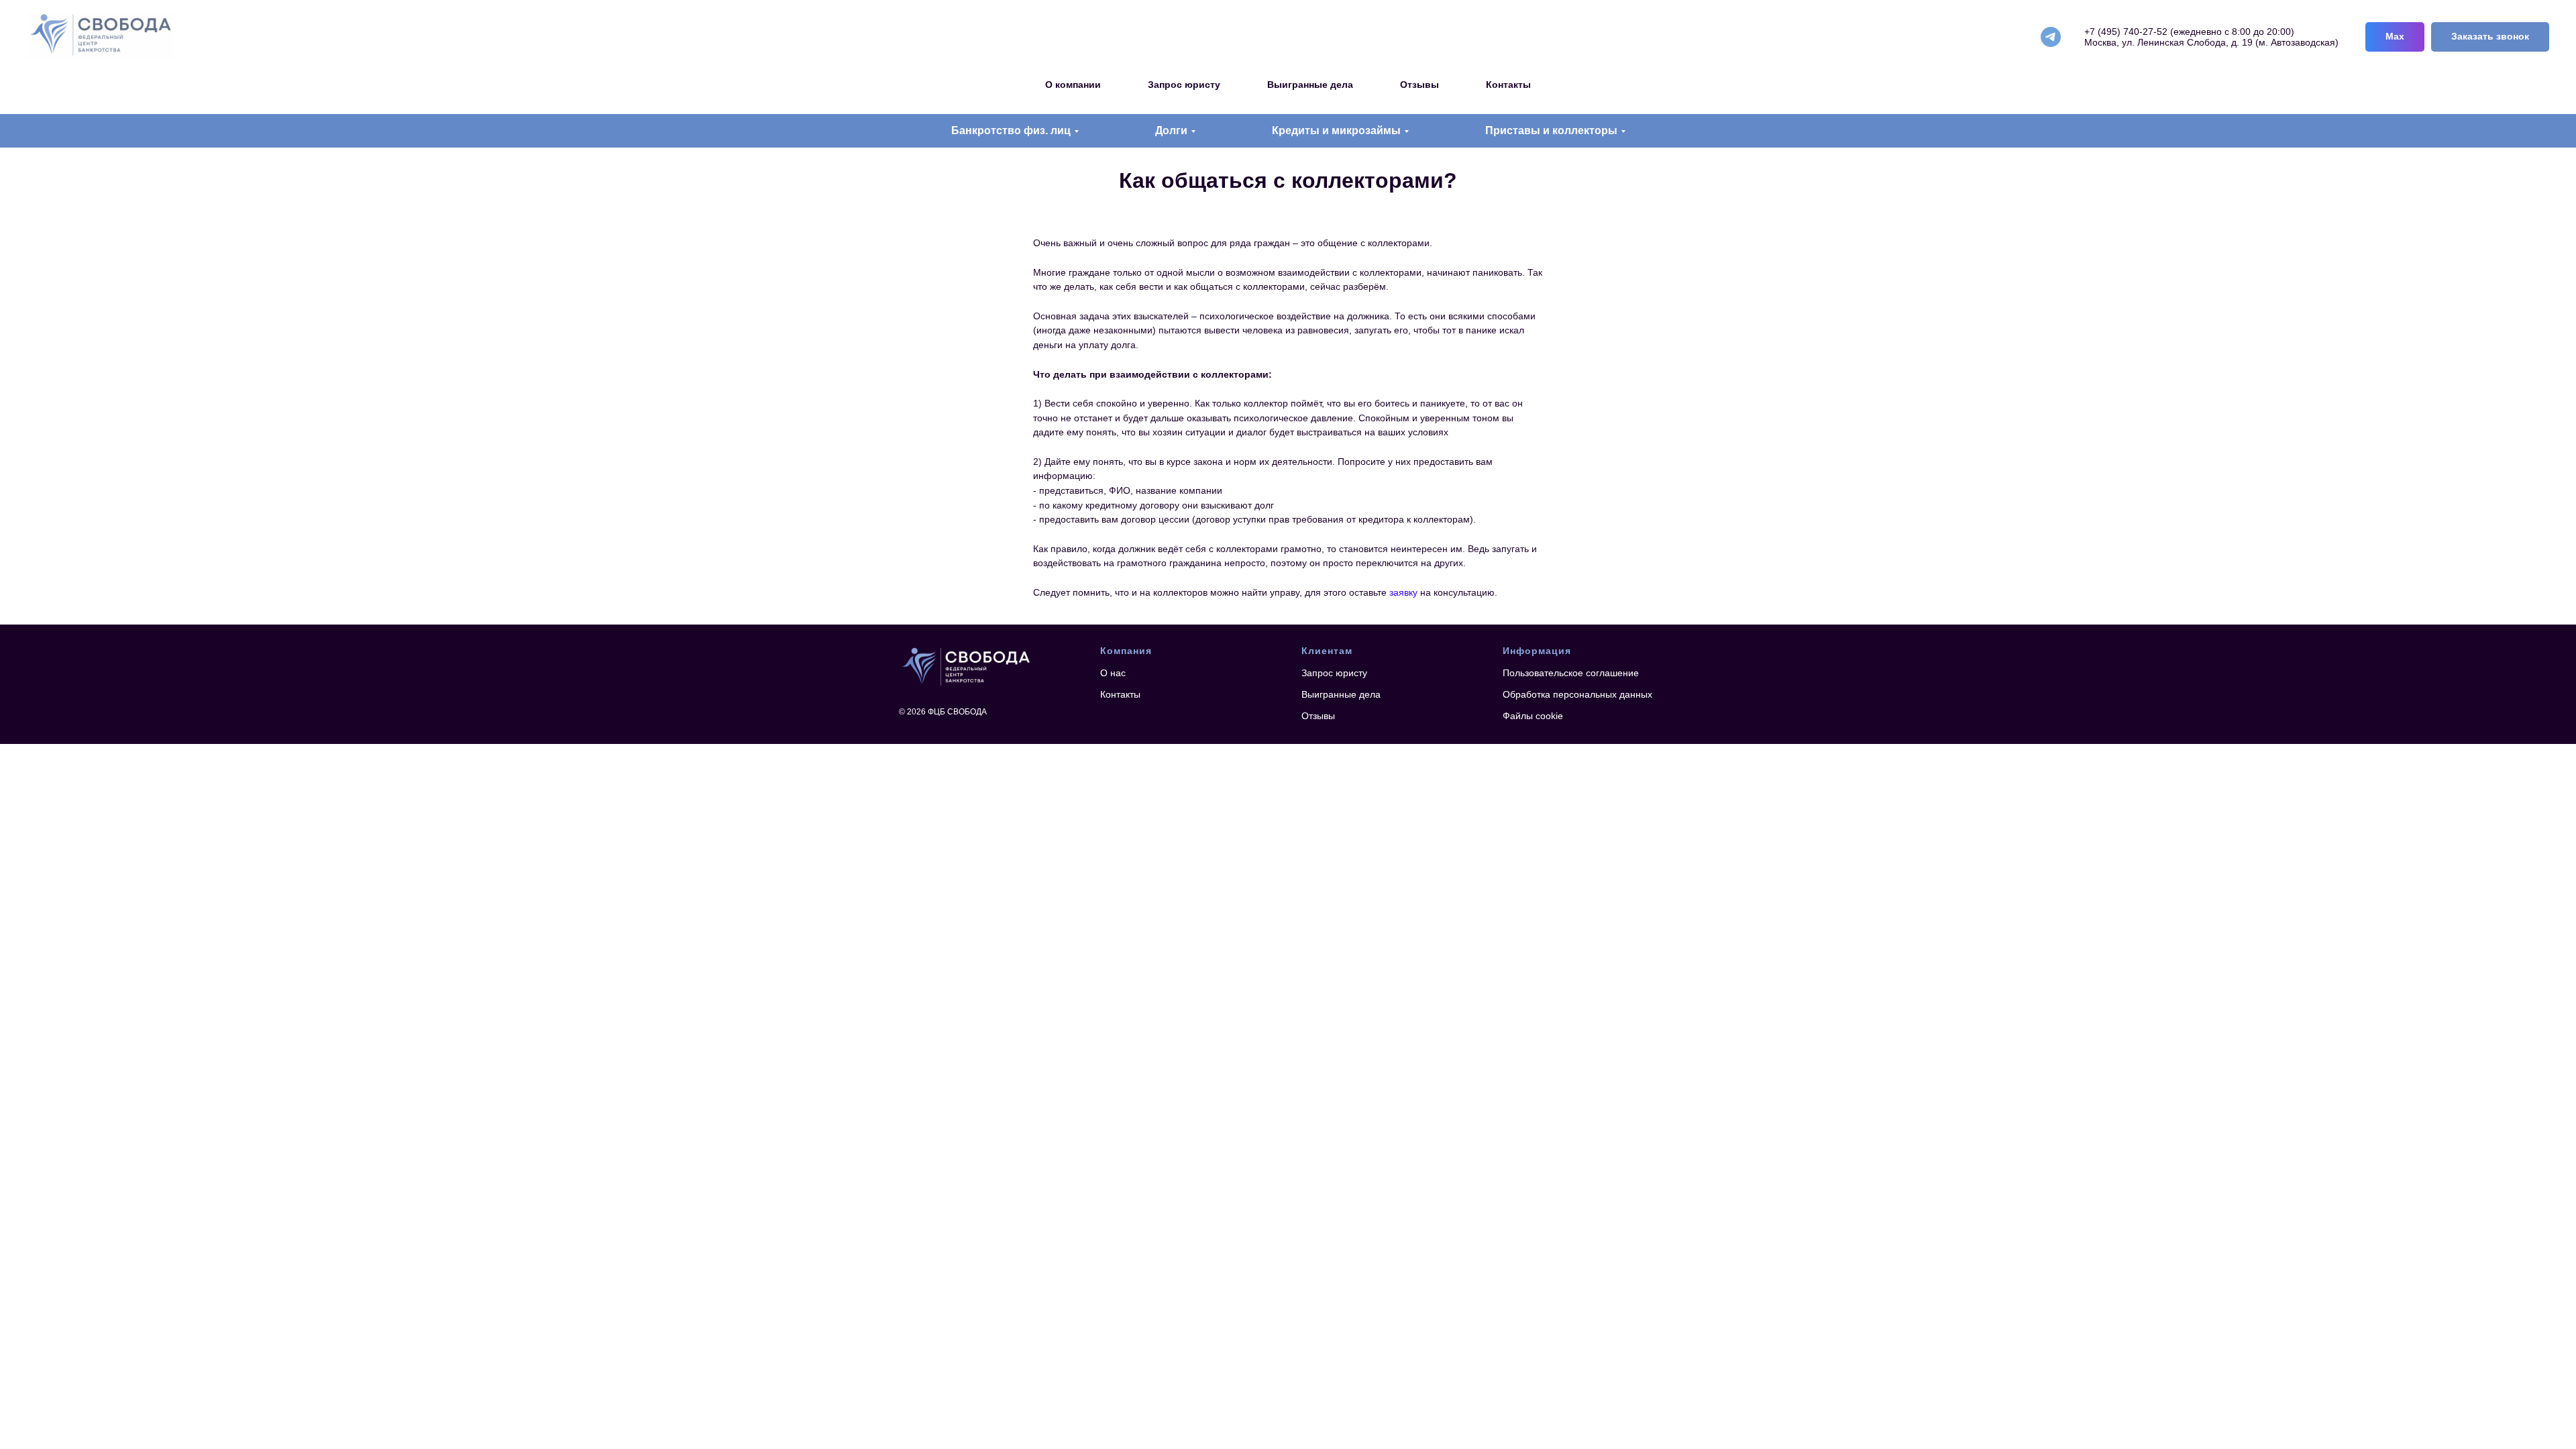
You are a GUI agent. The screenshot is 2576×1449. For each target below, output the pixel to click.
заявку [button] (1403, 592)
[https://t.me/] (2051, 37)
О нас (1113, 673)
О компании (1073, 85)
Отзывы (1419, 85)
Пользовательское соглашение (1571, 673)
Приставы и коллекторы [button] (1551, 130)
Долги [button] (1171, 130)
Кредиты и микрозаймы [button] (1336, 130)
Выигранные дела (1310, 85)
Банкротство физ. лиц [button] (1011, 130)
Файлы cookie (1533, 716)
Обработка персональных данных (1577, 694)
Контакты (1508, 85)
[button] (2490, 37)
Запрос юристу (1184, 85)
